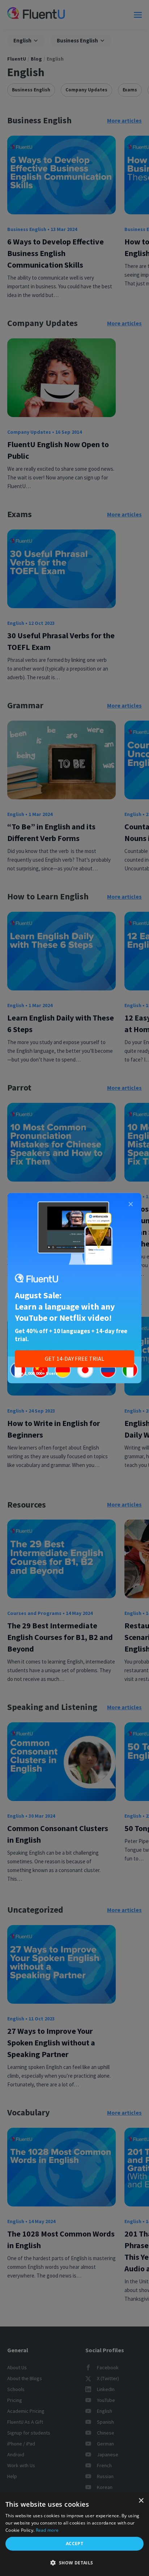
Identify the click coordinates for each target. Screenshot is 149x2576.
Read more (47, 2530)
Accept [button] (74, 2544)
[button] (74, 2563)
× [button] (141, 2501)
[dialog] (74, 2534)
